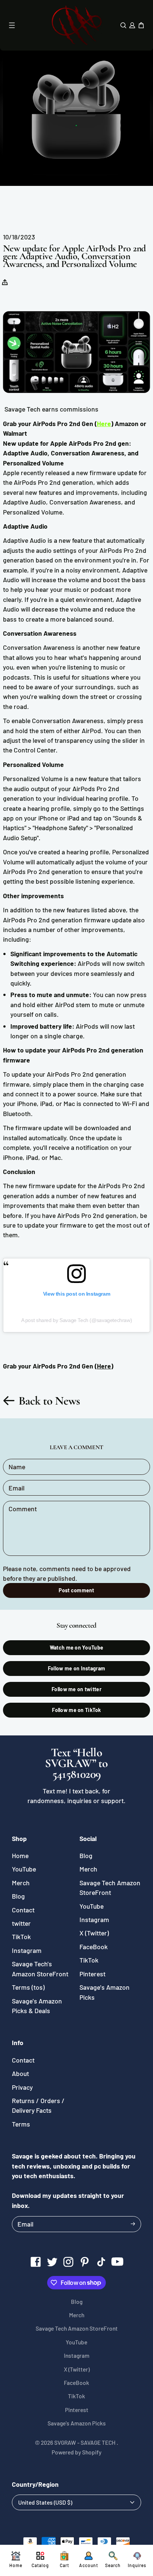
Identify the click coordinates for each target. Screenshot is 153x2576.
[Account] (132, 25)
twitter (21, 1923)
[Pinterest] (85, 2262)
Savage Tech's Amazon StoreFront (40, 1969)
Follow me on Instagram (76, 1668)
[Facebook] (36, 2262)
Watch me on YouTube (76, 1648)
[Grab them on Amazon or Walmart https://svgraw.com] (76, 352)
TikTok (21, 1937)
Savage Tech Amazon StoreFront (110, 1887)
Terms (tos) (28, 1987)
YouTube (24, 1869)
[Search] (123, 25)
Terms (21, 2124)
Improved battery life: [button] (42, 1026)
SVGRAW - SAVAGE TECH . (86, 2443)
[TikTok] (101, 2262)
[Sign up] (133, 2224)
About (20, 2073)
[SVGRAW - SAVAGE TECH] (76, 25)
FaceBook (94, 1947)
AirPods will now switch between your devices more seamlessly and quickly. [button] (78, 973)
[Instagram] (68, 2262)
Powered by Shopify (76, 2452)
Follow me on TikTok (76, 1710)
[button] (7, 282)
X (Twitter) (94, 1933)
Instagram (27, 1950)
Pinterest (92, 1974)
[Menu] (12, 25)
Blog (18, 1896)
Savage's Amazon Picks (105, 1992)
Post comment (76, 1590)
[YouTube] (117, 2262)
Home (20, 1856)
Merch (21, 1883)
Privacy (22, 2087)
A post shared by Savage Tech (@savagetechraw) (77, 1320)
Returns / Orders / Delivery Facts (38, 2105)
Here (104, 423)
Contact (23, 1910)
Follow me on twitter (76, 1689)
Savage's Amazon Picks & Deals (37, 2006)
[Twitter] (52, 2262)
